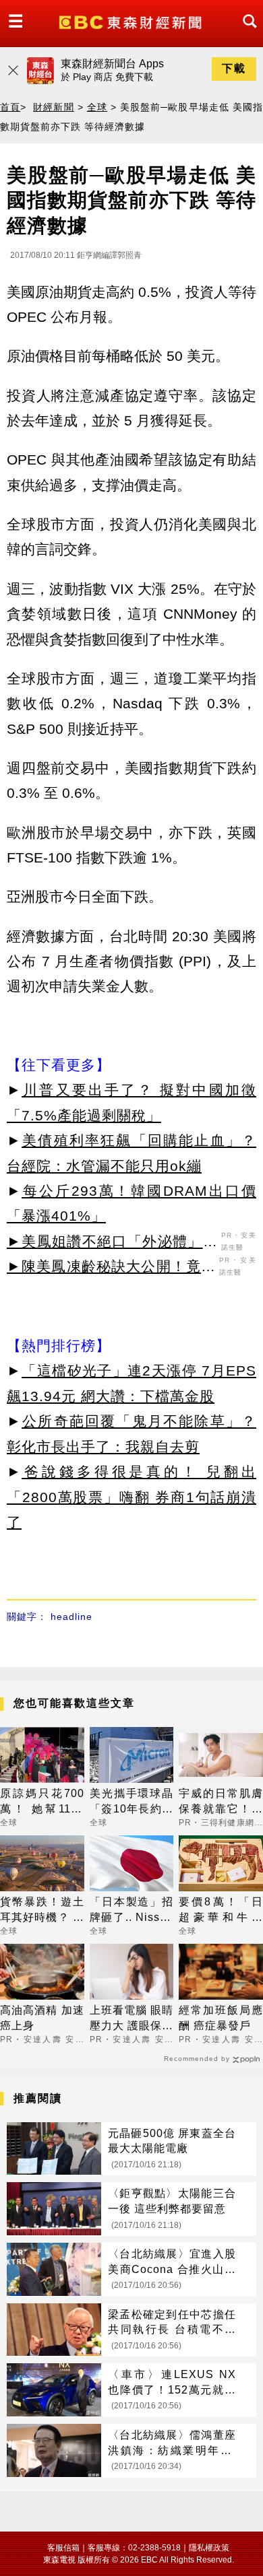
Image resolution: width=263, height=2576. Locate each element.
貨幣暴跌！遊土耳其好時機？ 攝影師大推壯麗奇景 (42, 1910)
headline (71, 1617)
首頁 (10, 107)
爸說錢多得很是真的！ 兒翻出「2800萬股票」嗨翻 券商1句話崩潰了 (131, 1497)
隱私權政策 (209, 2548)
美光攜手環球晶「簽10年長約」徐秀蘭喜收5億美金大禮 (132, 1802)
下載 (234, 68)
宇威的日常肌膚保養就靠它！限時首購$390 (221, 1802)
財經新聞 (53, 107)
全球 (97, 107)
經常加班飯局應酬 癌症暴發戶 (221, 2018)
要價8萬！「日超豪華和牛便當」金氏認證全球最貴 (221, 1910)
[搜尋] (246, 33)
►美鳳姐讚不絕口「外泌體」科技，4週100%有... (112, 1244)
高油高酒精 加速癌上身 (42, 2018)
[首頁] (132, 21)
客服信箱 (63, 2548)
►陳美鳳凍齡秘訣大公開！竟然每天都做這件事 (111, 1268)
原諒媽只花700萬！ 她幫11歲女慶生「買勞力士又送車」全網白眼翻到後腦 (42, 1802)
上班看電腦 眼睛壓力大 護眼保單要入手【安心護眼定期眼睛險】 (132, 2019)
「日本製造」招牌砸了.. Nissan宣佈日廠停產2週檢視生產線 (132, 1910)
